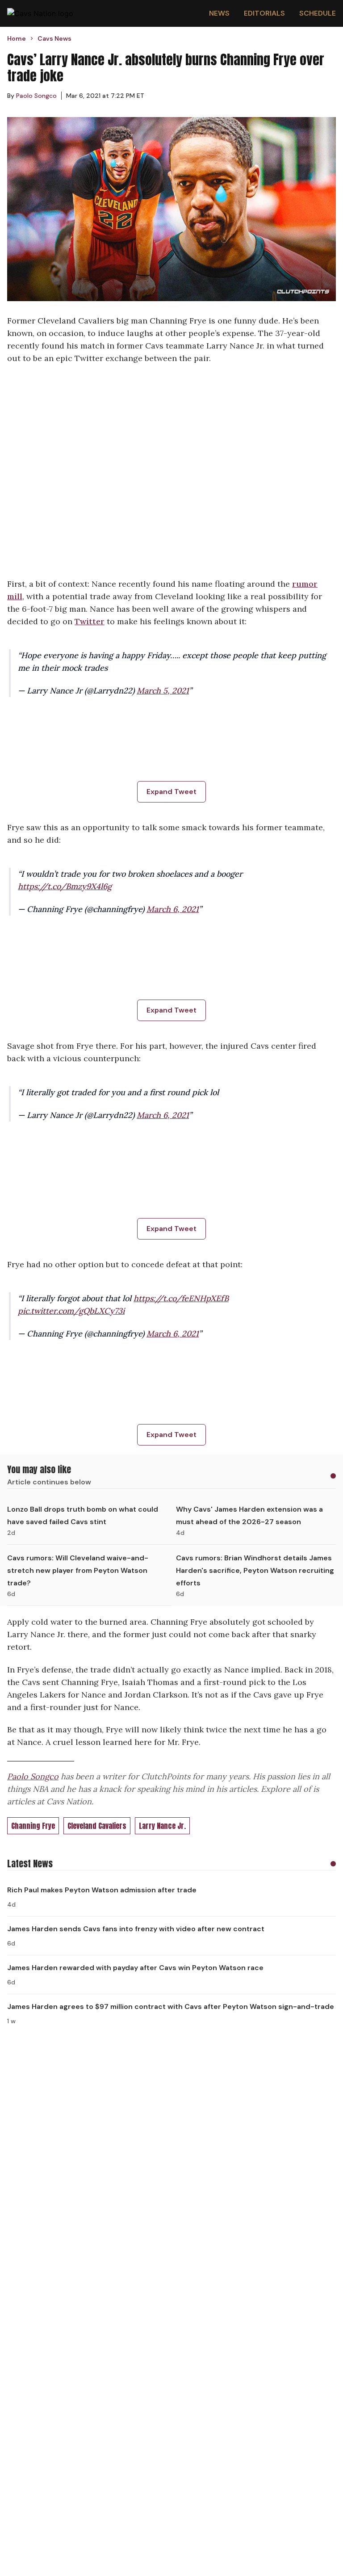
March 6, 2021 (173, 909)
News (219, 13)
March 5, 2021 (163, 691)
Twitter (90, 621)
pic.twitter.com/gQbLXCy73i (71, 1311)
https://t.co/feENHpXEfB (181, 1298)
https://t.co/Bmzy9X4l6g (65, 886)
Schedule (318, 13)
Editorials (264, 13)
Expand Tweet (171, 792)
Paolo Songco (33, 1776)
